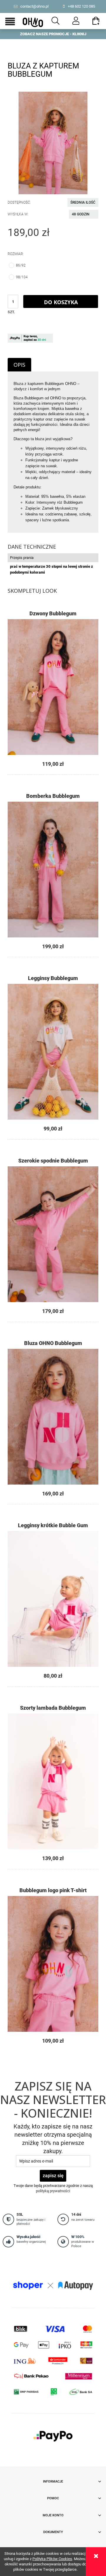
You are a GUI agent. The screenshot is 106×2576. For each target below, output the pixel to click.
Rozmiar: (16, 254)
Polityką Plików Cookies (52, 2559)
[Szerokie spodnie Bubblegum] (53, 1234)
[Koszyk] (96, 23)
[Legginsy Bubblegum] (53, 1052)
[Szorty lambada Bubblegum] (53, 1781)
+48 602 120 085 (81, 6)
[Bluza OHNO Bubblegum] (53, 1417)
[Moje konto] (76, 21)
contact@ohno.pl (34, 6)
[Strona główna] (33, 21)
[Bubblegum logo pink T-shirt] (53, 1964)
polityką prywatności (53, 2191)
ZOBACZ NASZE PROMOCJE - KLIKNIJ (53, 34)
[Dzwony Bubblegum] (53, 687)
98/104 (22, 277)
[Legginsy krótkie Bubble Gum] (53, 1599)
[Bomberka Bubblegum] (53, 870)
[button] (10, 22)
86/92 (21, 265)
